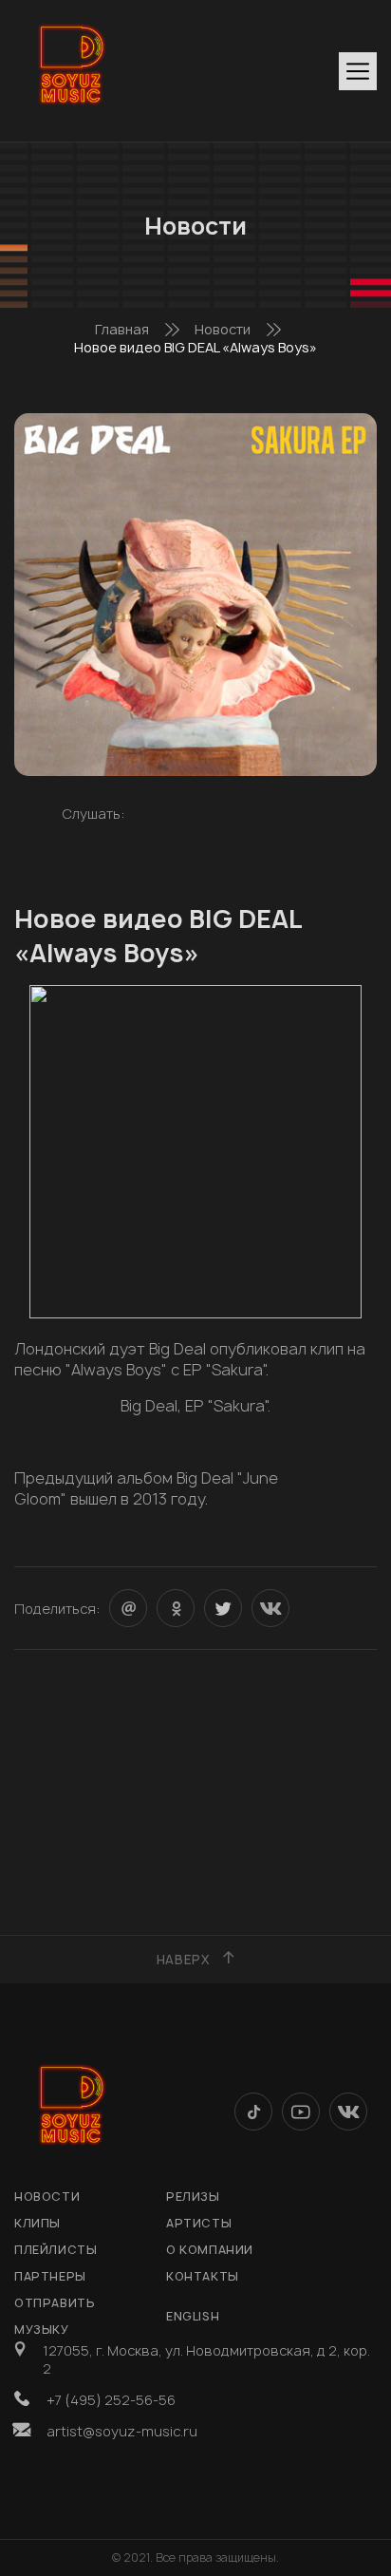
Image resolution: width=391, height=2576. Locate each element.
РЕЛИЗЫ (193, 2197)
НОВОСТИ (47, 2197)
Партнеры (50, 2276)
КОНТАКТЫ (203, 2276)
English (193, 2316)
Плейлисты (56, 2250)
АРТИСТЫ (199, 2223)
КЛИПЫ (37, 2223)
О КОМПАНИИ (210, 2250)
